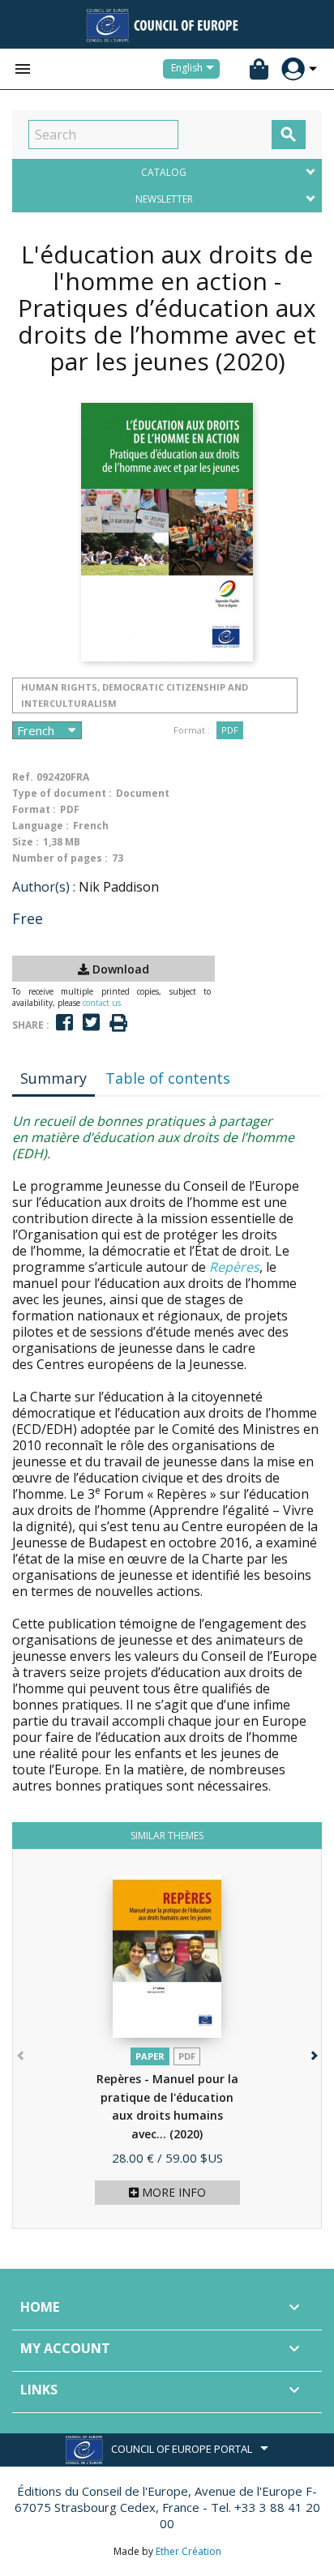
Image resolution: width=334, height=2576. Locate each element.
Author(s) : (44, 887)
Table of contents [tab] (168, 1078)
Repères (234, 1267)
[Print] (118, 1023)
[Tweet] (91, 1023)
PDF (230, 730)
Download (119, 969)
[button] (313, 2052)
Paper (150, 2056)
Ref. (23, 777)
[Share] (64, 1023)
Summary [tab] (54, 1078)
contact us (102, 1003)
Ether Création (188, 2551)
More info (172, 2192)
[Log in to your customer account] (293, 69)
